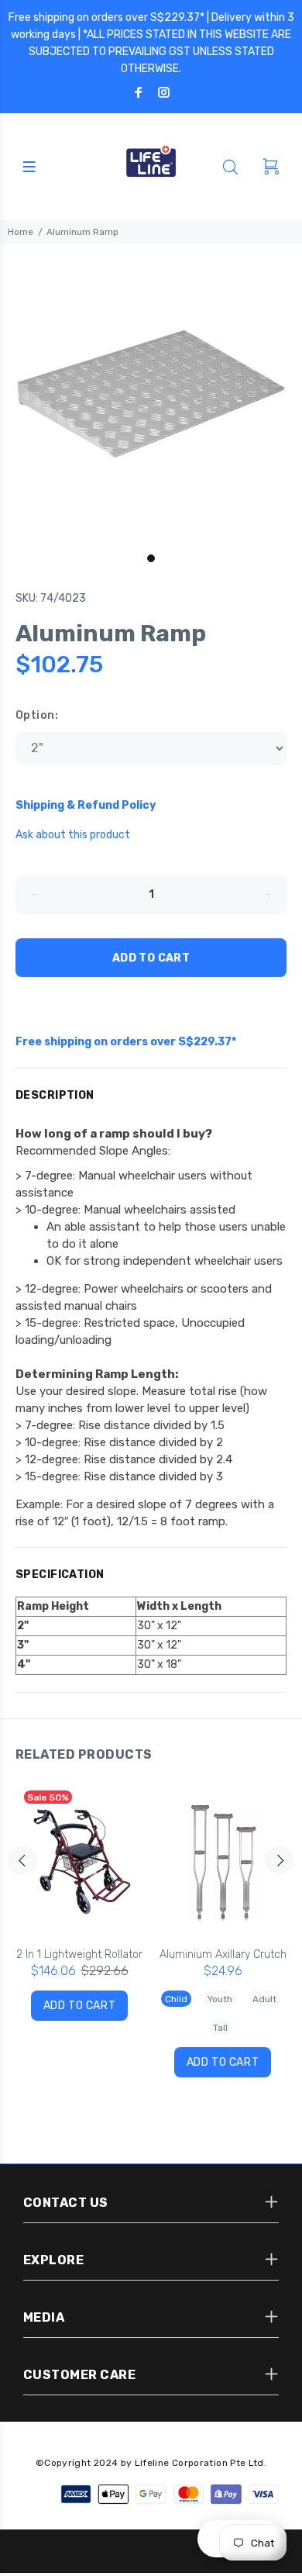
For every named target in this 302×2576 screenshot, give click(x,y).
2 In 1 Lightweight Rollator (79, 1954)
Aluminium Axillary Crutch (223, 1954)
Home (21, 232)
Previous (22, 1860)
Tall (220, 2028)
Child (176, 1999)
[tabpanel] (151, 395)
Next (280, 1860)
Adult (264, 1999)
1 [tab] (151, 558)
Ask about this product (73, 835)
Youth (220, 1999)
